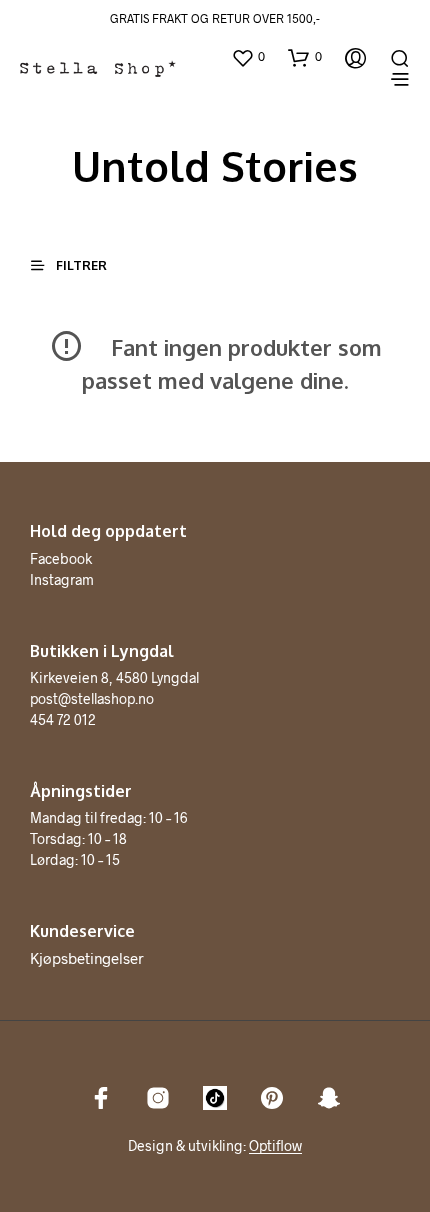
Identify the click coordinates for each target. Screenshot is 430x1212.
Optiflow (275, 1146)
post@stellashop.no (92, 698)
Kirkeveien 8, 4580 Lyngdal (114, 677)
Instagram (62, 579)
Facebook (61, 558)
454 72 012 (63, 719)
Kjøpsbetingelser (87, 958)
